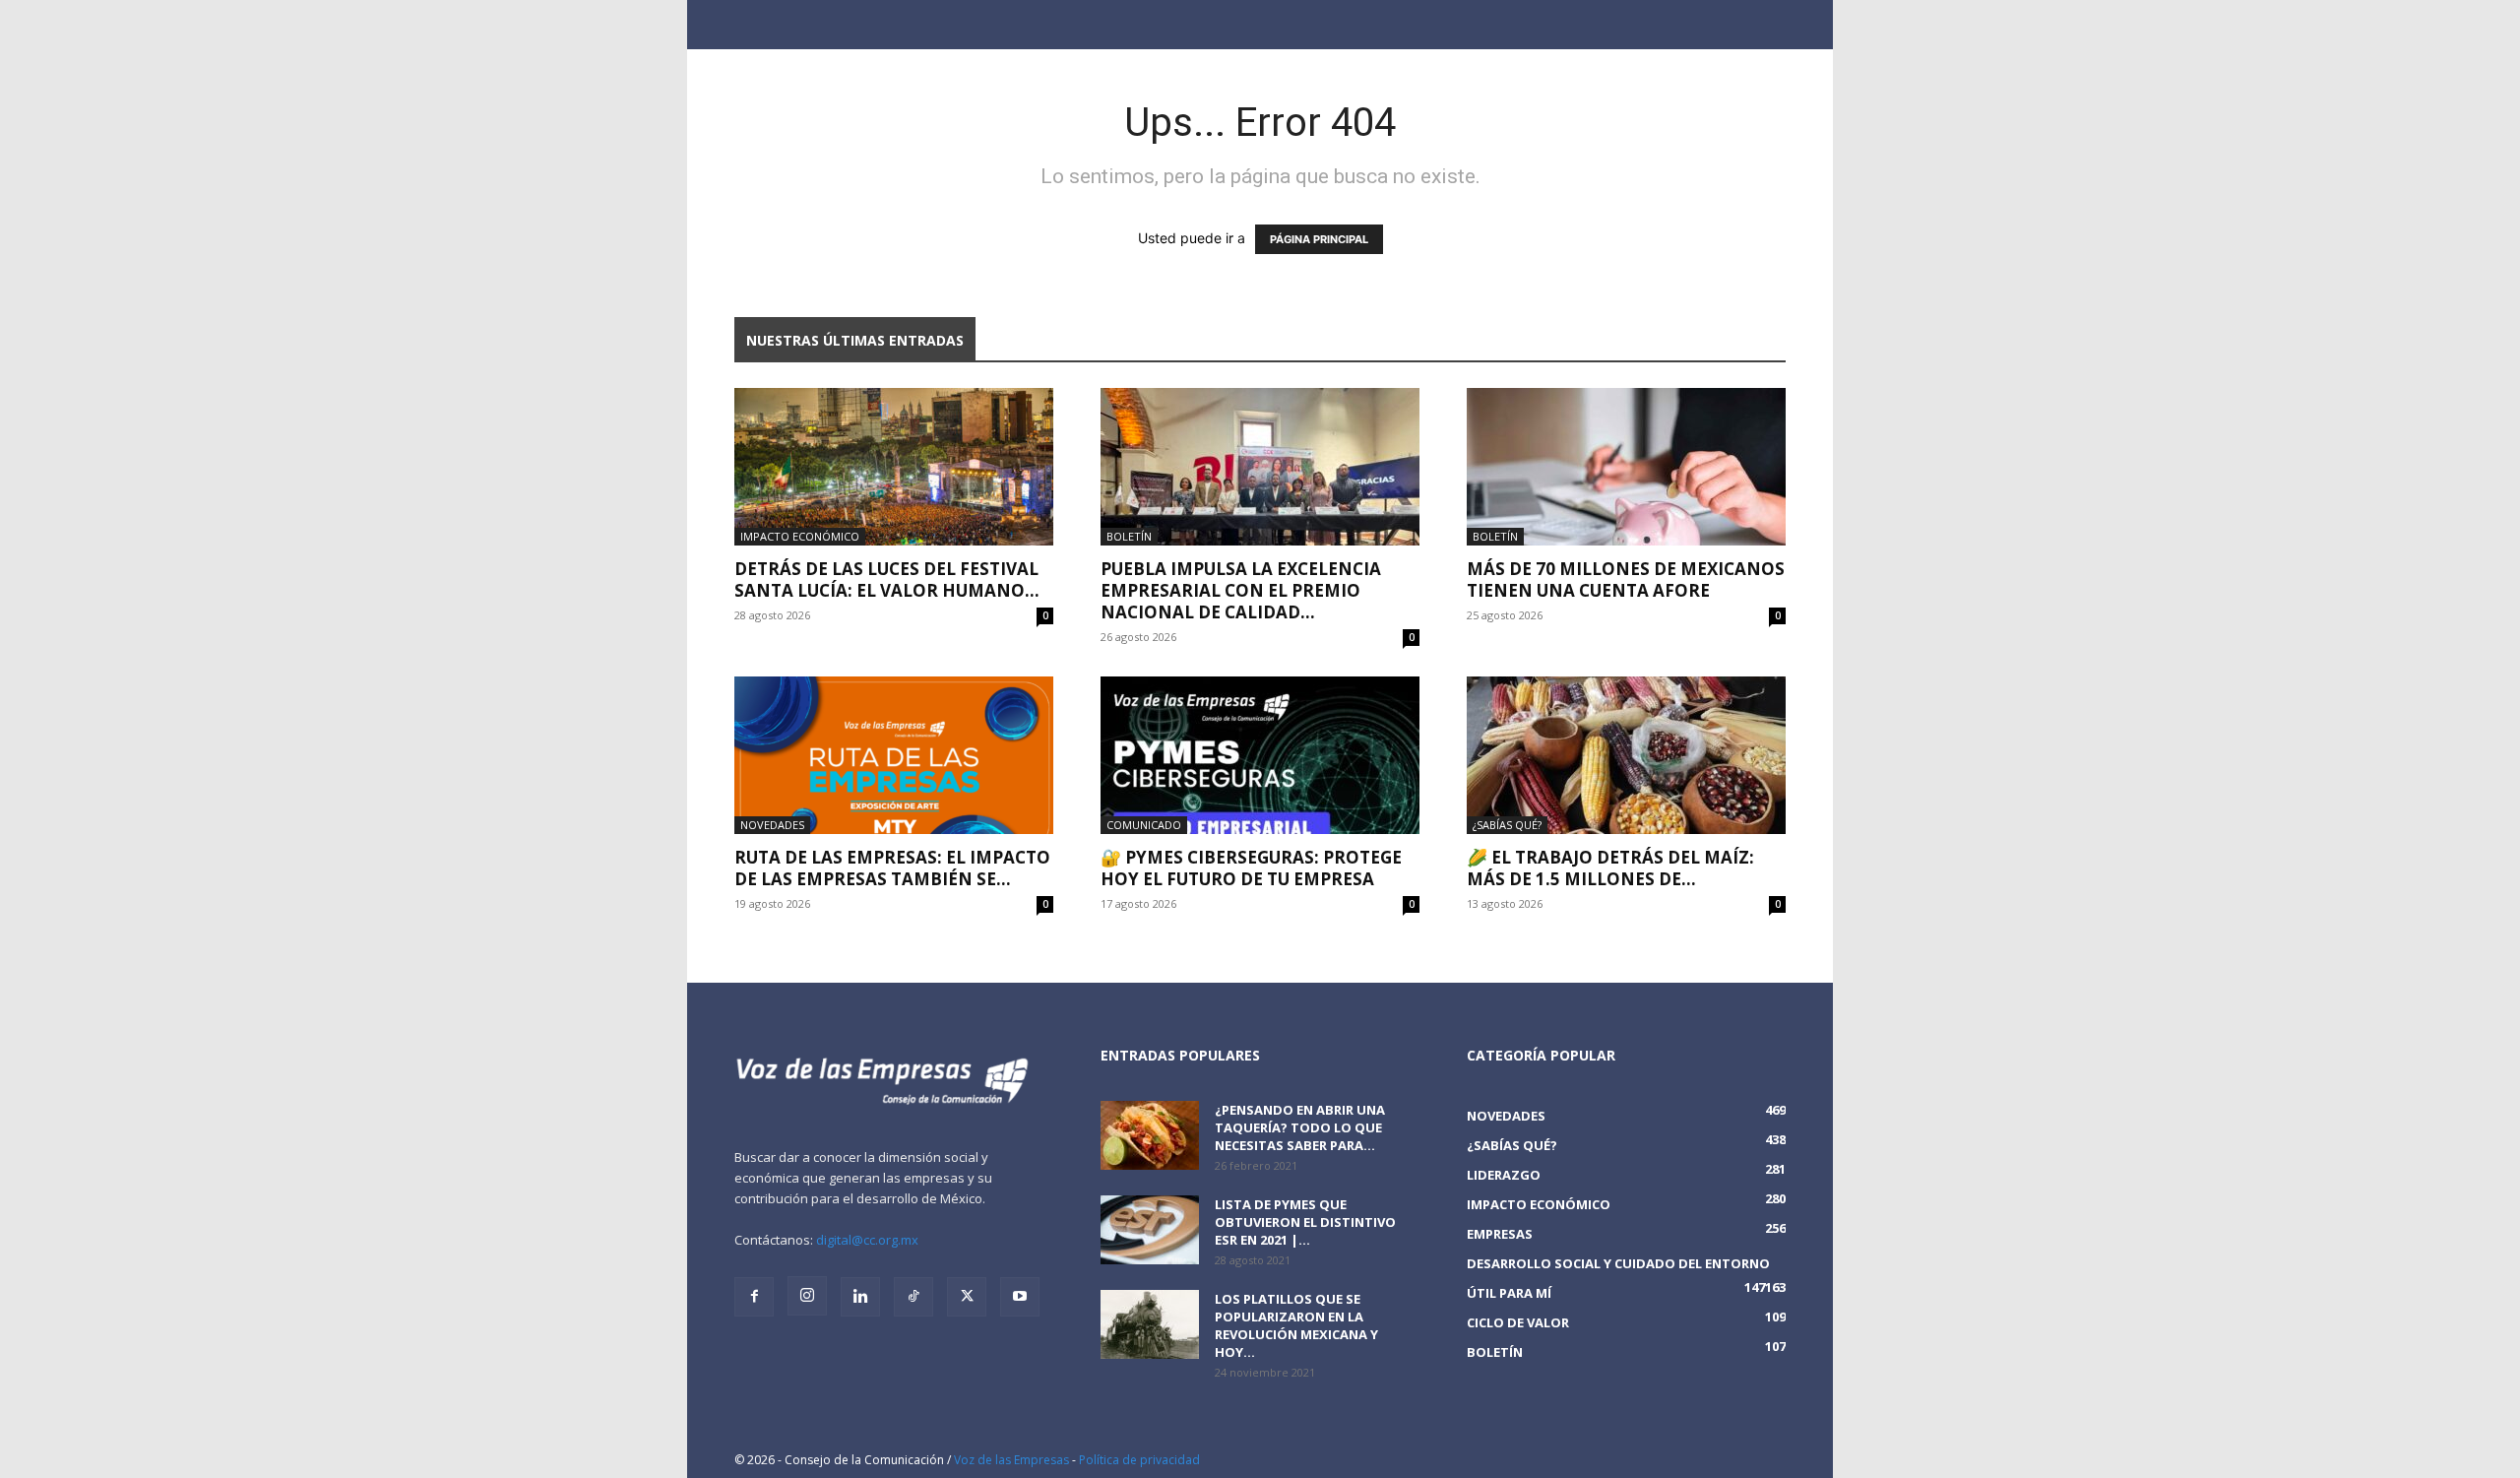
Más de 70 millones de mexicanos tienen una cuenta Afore (1626, 579)
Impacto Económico (800, 536)
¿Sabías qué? (1507, 825)
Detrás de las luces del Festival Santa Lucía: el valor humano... (887, 579)
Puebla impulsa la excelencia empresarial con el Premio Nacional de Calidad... (1241, 590)
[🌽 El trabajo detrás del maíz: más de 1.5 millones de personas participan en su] (1626, 755)
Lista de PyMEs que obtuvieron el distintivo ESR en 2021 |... (1305, 1222)
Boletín (1129, 536)
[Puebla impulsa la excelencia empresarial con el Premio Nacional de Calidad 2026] (1260, 467)
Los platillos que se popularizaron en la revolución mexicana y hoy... (1296, 1325)
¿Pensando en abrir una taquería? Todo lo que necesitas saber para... (1300, 1127)
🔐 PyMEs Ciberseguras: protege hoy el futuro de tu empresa (1251, 868)
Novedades (772, 825)
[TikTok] (913, 1297)
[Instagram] (807, 1296)
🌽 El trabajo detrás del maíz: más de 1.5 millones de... (1610, 868)
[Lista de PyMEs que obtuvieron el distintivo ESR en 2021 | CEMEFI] (1150, 1230)
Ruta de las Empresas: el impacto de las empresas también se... (892, 868)
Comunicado (1144, 825)
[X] (967, 1297)
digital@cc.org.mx (867, 1240)
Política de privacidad (1139, 1460)
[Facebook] (754, 1297)
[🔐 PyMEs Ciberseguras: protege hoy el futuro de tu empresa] (1260, 755)
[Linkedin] (860, 1297)
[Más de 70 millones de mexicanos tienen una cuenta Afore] (1626, 467)
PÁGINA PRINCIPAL (1319, 239)
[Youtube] (1020, 1297)
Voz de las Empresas (1011, 1460)
